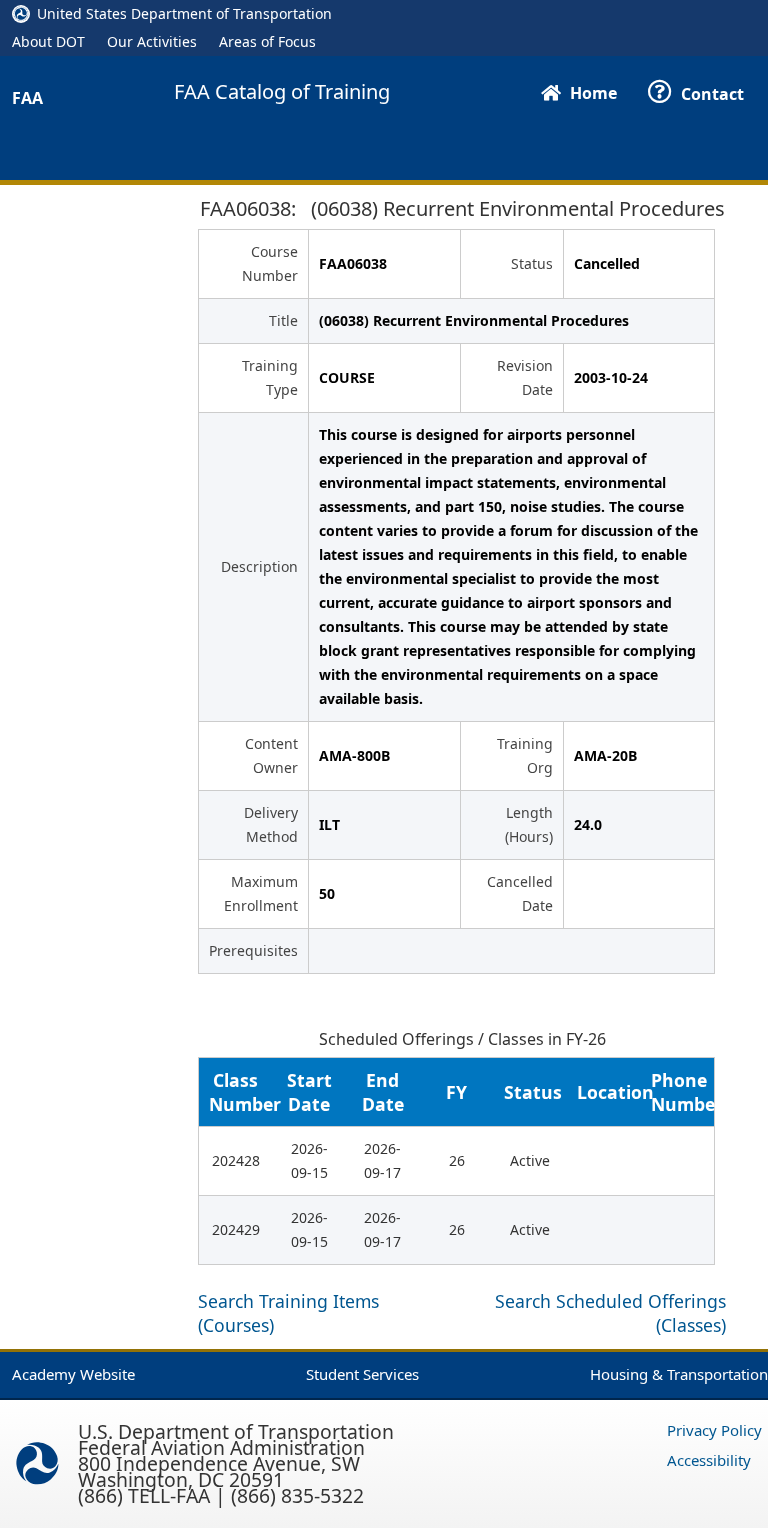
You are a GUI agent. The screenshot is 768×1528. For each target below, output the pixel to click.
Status (532, 263)
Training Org (525, 755)
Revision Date (525, 377)
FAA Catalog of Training (282, 92)
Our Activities (152, 41)
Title (283, 320)
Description (259, 566)
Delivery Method (271, 824)
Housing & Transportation (679, 1374)
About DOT (48, 41)
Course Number (270, 263)
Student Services (362, 1374)
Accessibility (709, 1460)
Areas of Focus (267, 41)
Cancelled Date (520, 893)
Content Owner (271, 755)
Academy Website (73, 1374)
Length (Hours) (529, 824)
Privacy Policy (714, 1430)
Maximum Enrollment (261, 893)
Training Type (270, 377)
